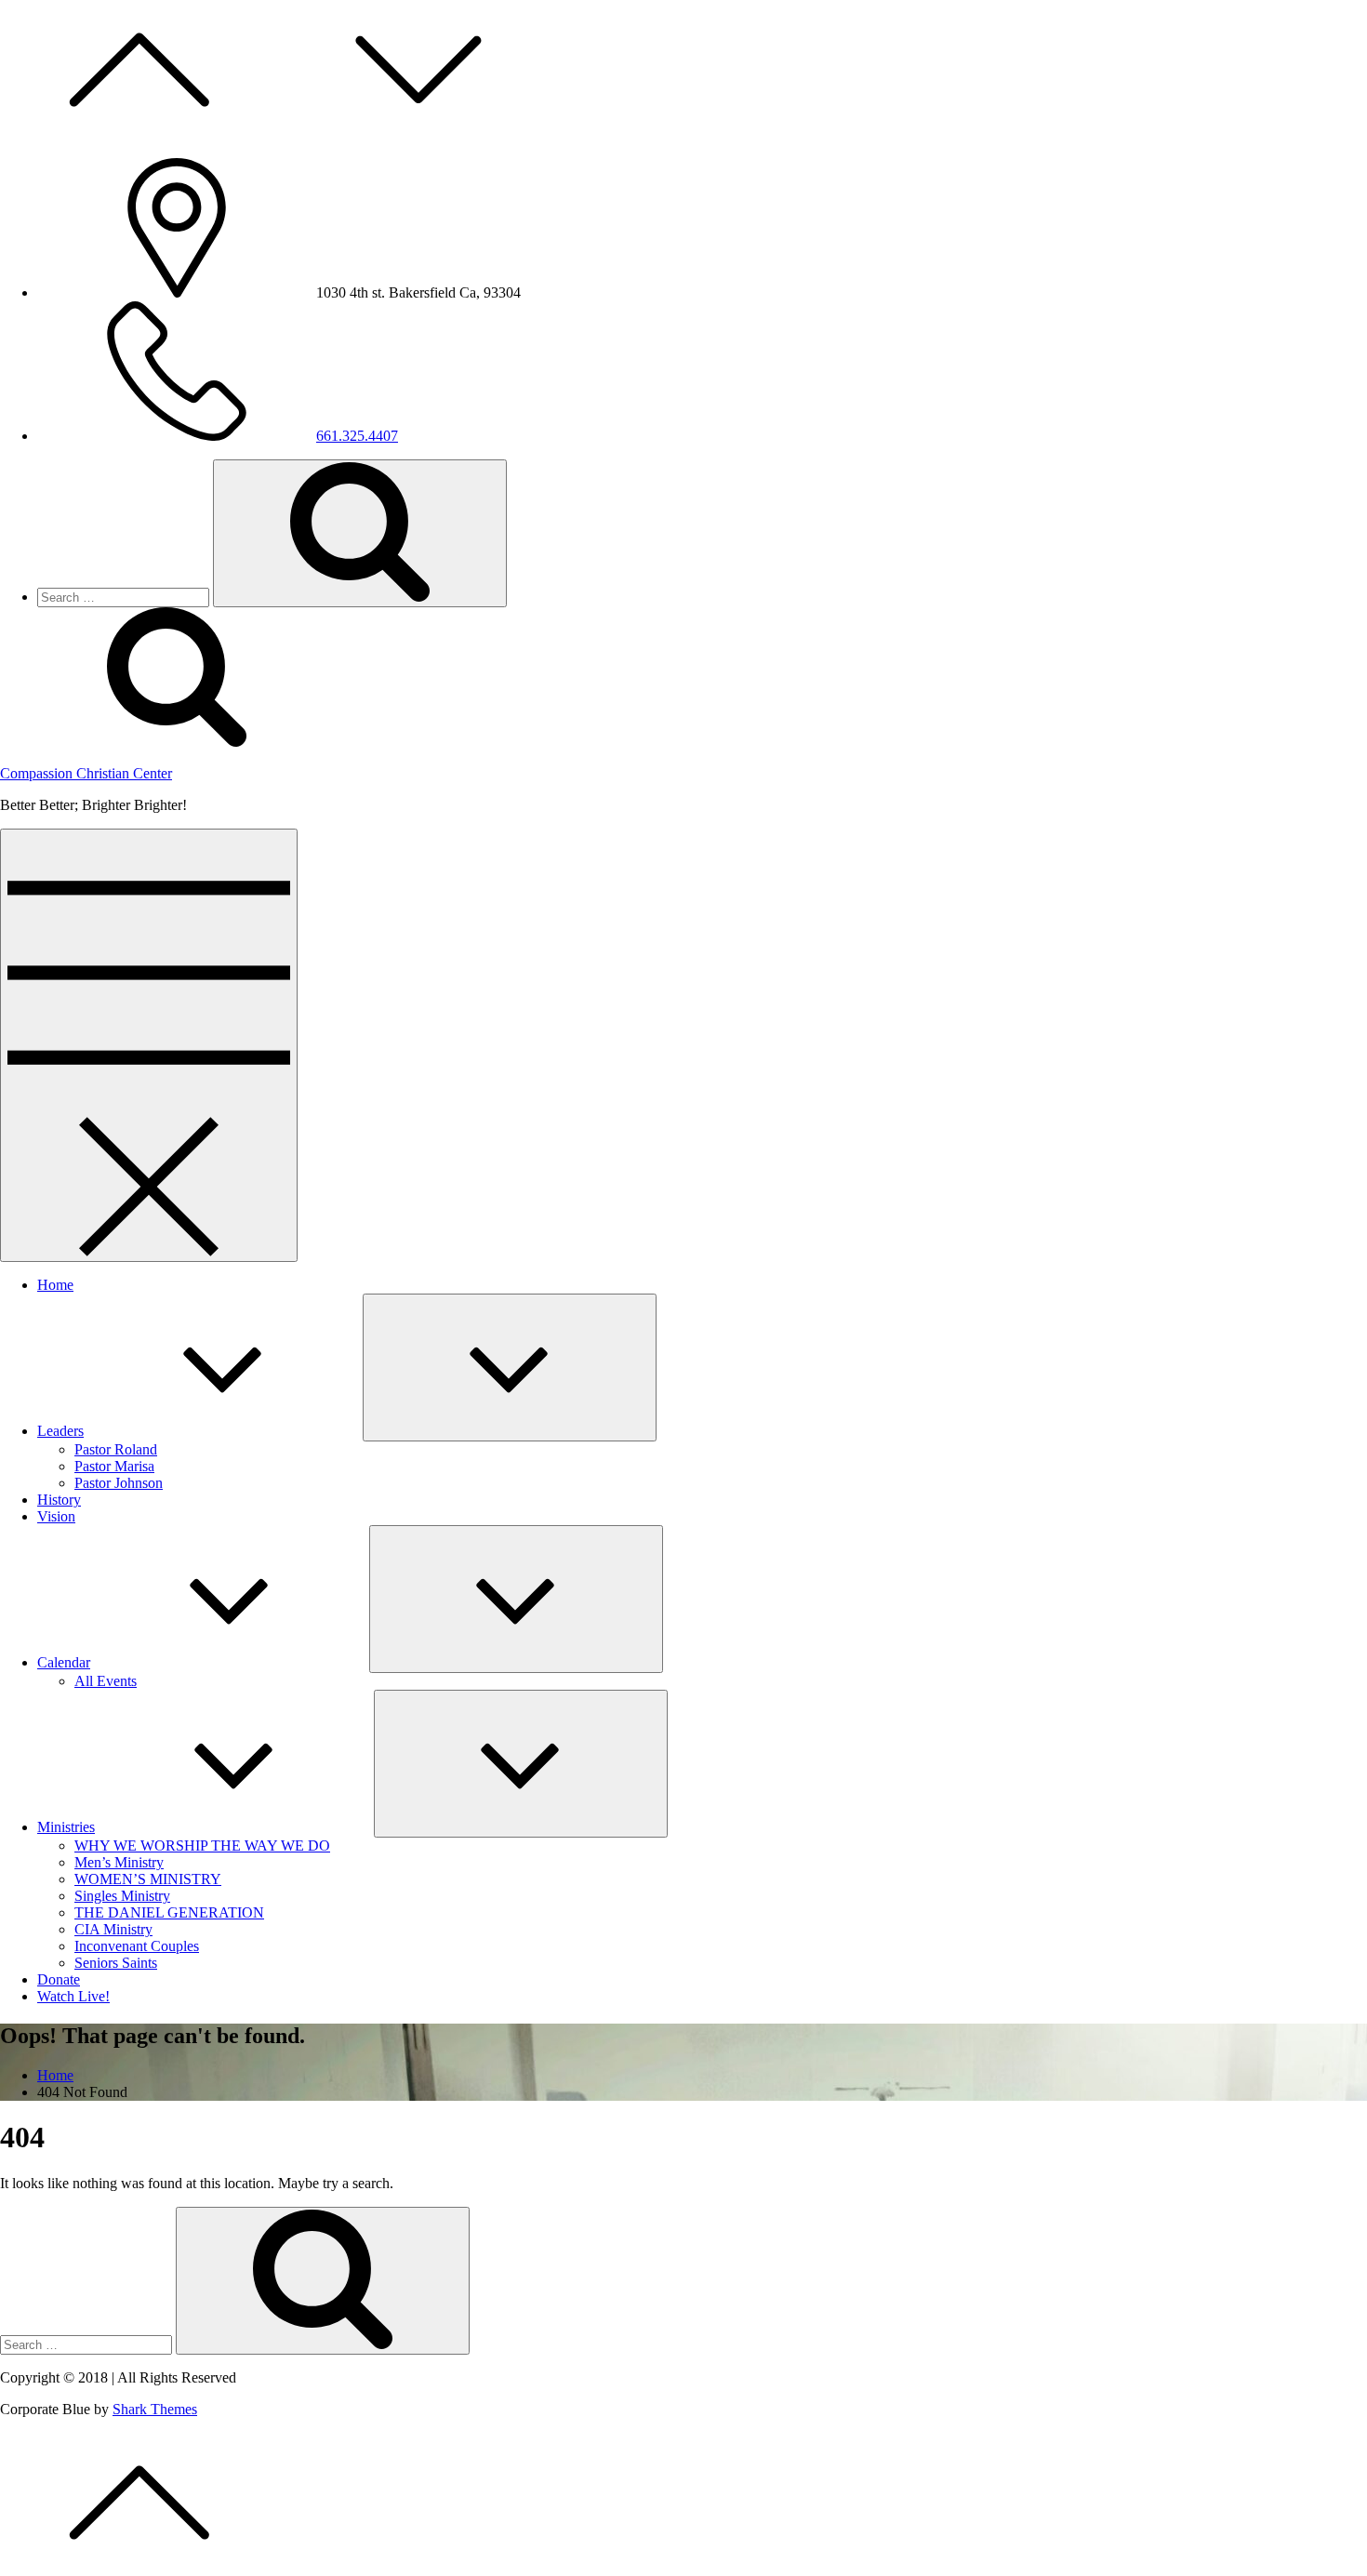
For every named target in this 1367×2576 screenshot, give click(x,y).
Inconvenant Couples (137, 1946)
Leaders (60, 1431)
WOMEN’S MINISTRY (148, 1879)
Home (55, 1285)
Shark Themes (155, 2409)
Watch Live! (73, 1996)
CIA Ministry (113, 1929)
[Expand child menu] (510, 1368)
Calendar (64, 1662)
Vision (56, 1516)
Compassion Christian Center (86, 773)
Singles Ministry (122, 1896)
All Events (106, 1681)
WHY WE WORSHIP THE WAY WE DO (202, 1846)
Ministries (66, 1827)
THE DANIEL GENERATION (169, 1912)
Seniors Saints (116, 1963)
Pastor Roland (116, 1449)
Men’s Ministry (119, 1862)
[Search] (360, 533)
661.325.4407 (357, 436)
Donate (59, 1979)
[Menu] (149, 1045)
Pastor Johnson (119, 1483)
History (59, 1500)
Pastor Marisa (114, 1466)
